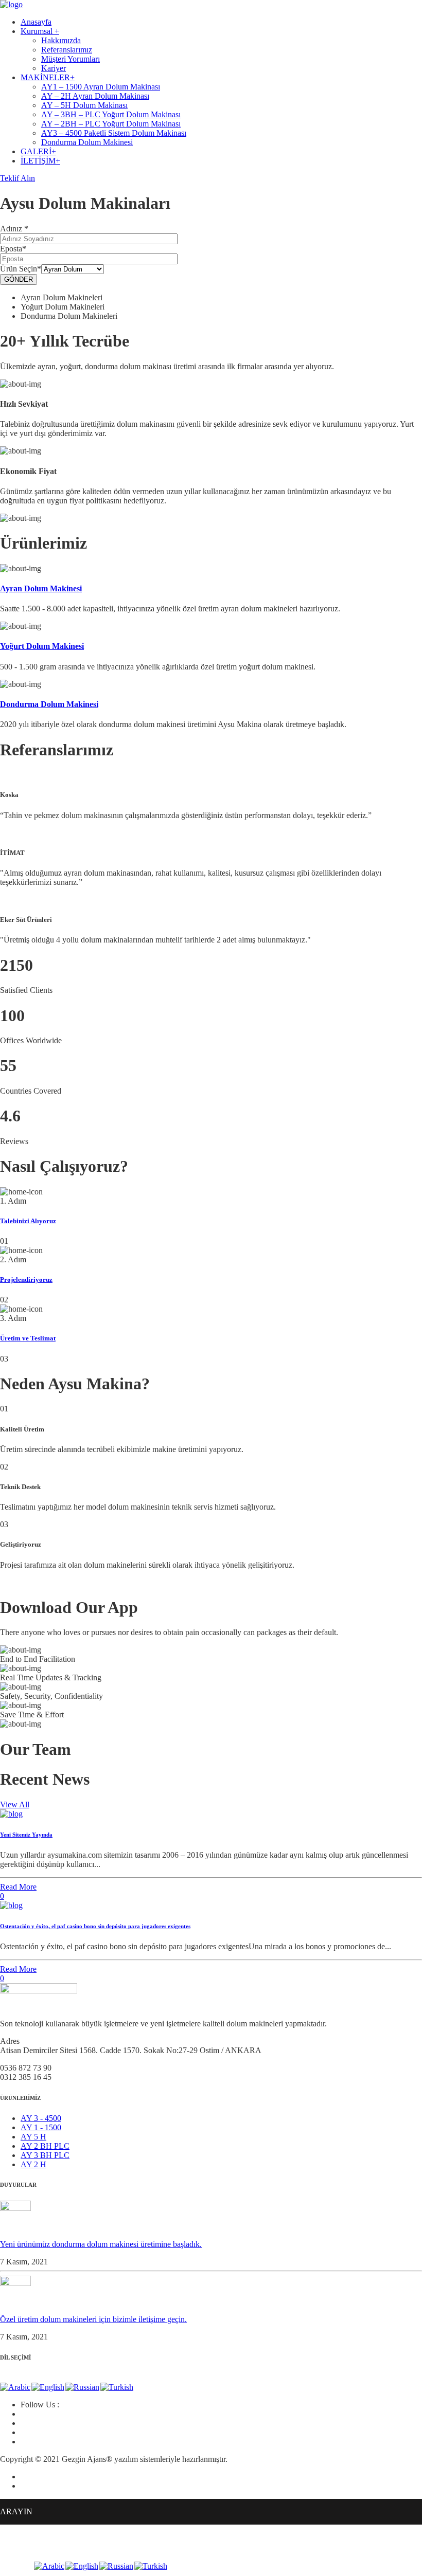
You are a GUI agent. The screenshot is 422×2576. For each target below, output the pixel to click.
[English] (48, 2387)
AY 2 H (33, 2164)
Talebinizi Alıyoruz (28, 1221)
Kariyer (54, 68)
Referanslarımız (67, 50)
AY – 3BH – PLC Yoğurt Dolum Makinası (111, 114)
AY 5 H (33, 2137)
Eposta (13, 249)
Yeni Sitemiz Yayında (26, 1835)
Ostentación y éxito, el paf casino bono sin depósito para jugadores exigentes (95, 1926)
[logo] (11, 4)
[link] (15, 2283)
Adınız (14, 229)
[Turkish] (117, 2387)
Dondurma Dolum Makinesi (87, 142)
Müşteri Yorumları (71, 59)
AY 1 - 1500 (41, 2127)
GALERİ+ (38, 151)
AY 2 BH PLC (45, 2146)
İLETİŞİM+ (40, 161)
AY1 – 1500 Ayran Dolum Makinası (101, 87)
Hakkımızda (61, 40)
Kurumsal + (40, 31)
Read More (18, 1887)
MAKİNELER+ (48, 77)
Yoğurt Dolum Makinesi (42, 646)
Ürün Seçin (21, 269)
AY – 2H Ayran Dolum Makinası (95, 96)
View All (15, 1804)
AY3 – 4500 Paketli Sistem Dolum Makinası (114, 133)
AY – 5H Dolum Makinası (84, 105)
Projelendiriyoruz (26, 1280)
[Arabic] (16, 2387)
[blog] (11, 1814)
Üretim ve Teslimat (28, 1338)
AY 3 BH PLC (45, 2155)
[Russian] (83, 2387)
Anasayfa (36, 22)
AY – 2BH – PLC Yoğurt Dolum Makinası (111, 124)
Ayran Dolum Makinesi (41, 588)
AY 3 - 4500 (41, 2118)
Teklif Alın (17, 178)
